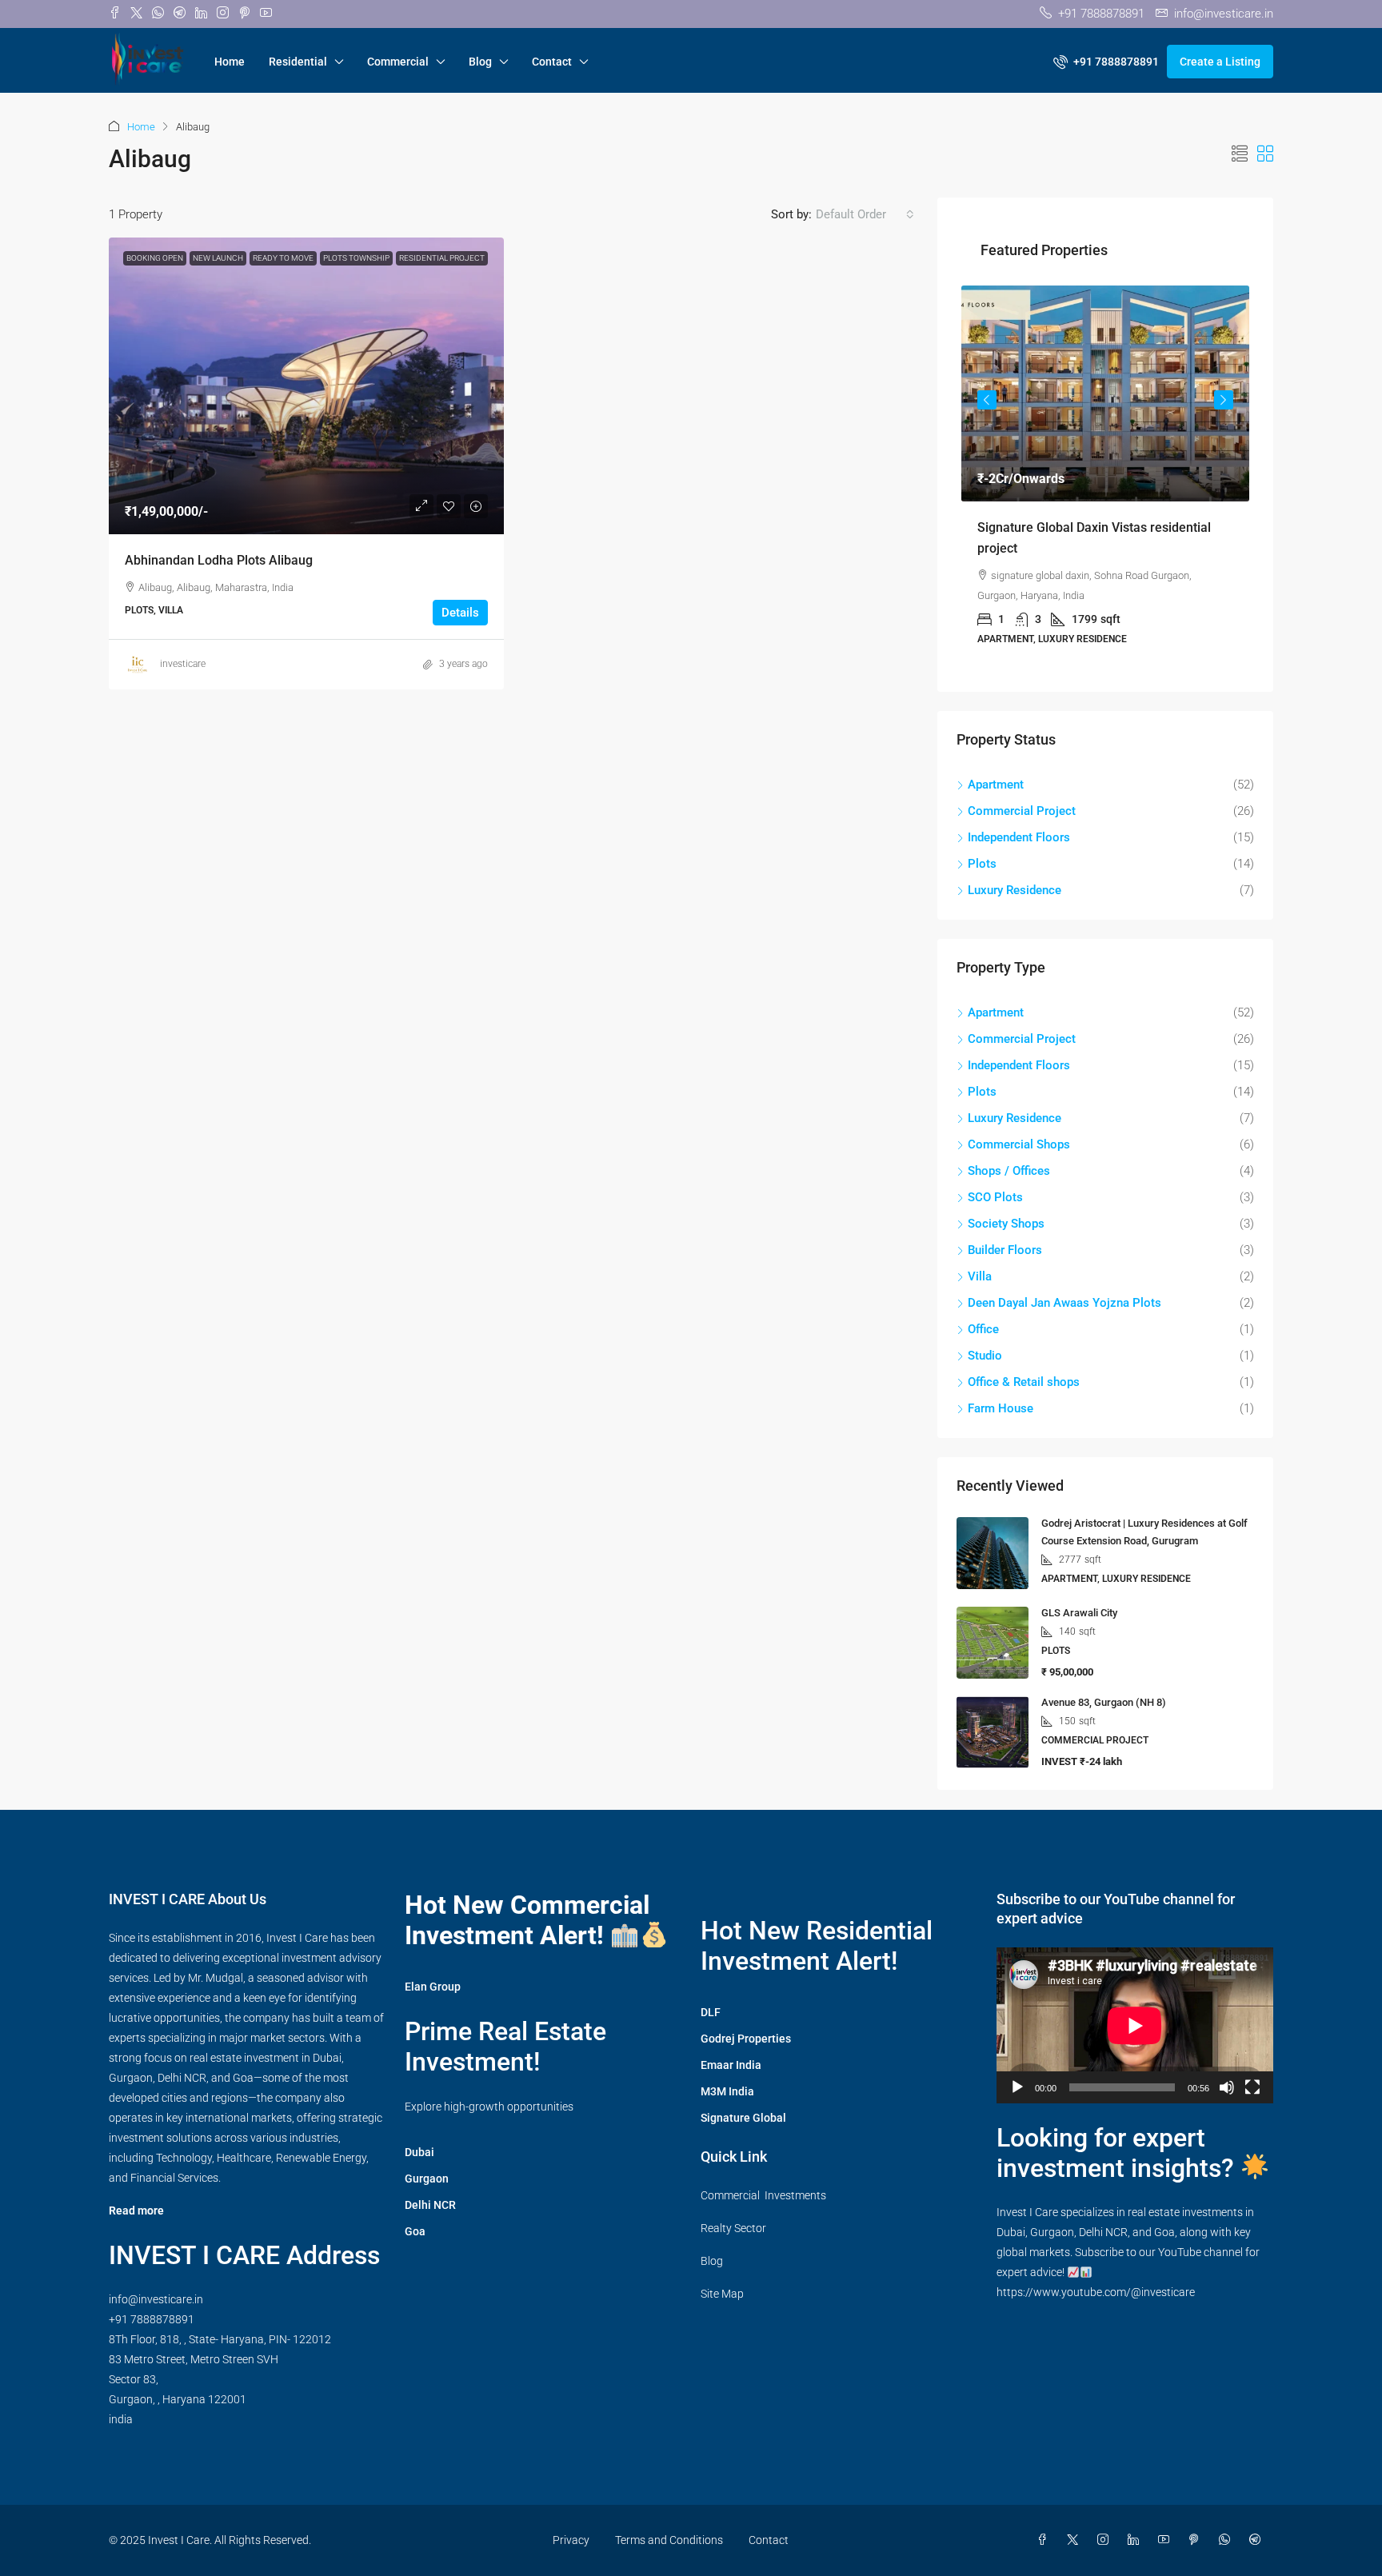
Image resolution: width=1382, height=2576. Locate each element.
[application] (1135, 2025)
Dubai (419, 2152)
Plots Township (356, 258)
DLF (711, 2012)
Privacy (571, 2540)
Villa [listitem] (980, 1276)
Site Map (722, 2294)
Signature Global (743, 2118)
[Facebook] (1045, 2540)
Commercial (398, 62)
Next (1224, 400)
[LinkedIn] (1136, 2540)
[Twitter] (1076, 2540)
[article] (1105, 477)
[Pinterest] (1197, 2540)
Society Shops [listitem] (1006, 1224)
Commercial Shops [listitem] (1019, 1144)
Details (460, 613)
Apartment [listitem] (996, 785)
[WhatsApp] (1228, 2540)
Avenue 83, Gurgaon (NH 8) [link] (1104, 1702)
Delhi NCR (430, 2205)
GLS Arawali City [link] (1079, 1613)
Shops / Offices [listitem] (1009, 1171)
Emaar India (731, 2065)
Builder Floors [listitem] (1005, 1250)
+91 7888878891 (152, 2319)
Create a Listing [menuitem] (1220, 62)
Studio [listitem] (985, 1356)
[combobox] (865, 214)
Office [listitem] (983, 1329)
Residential (298, 62)
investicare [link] (183, 664)
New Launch (218, 258)
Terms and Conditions (669, 2540)
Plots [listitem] (982, 864)
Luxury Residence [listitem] (1015, 890)
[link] (306, 386)
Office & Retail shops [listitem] (1024, 1382)
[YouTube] (1167, 2540)
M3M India (727, 2091)
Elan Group (433, 1987)
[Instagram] (1106, 2540)
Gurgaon (427, 2179)
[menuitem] (1106, 62)
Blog (480, 62)
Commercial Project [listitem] (1022, 811)
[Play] (1017, 2087)
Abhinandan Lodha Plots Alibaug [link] (219, 560)
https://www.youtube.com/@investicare (1096, 2292)
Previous (987, 400)
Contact (552, 62)
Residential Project (442, 258)
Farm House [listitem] (1001, 1408)
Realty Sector (733, 2228)
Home (230, 62)
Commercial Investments (763, 2195)
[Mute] (1227, 2087)
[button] (1240, 154)
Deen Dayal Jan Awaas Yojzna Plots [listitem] (1064, 1303)
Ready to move (283, 258)
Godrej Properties (746, 2039)
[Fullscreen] (1252, 2087)
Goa (415, 2231)
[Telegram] (1258, 2540)
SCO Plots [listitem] (995, 1197)
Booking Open (155, 258)
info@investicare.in (156, 2299)
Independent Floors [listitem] (1019, 837)
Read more (136, 2211)
